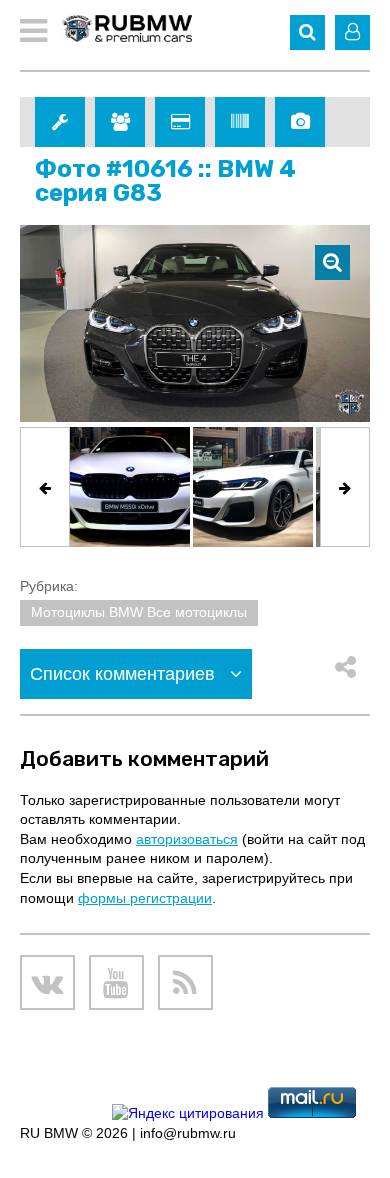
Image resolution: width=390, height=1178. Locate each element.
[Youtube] (116, 982)
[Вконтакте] (47, 982)
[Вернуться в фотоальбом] (332, 262)
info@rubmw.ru (188, 1133)
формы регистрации (145, 898)
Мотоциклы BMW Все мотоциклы (139, 612)
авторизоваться (187, 839)
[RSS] (185, 982)
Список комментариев (125, 674)
